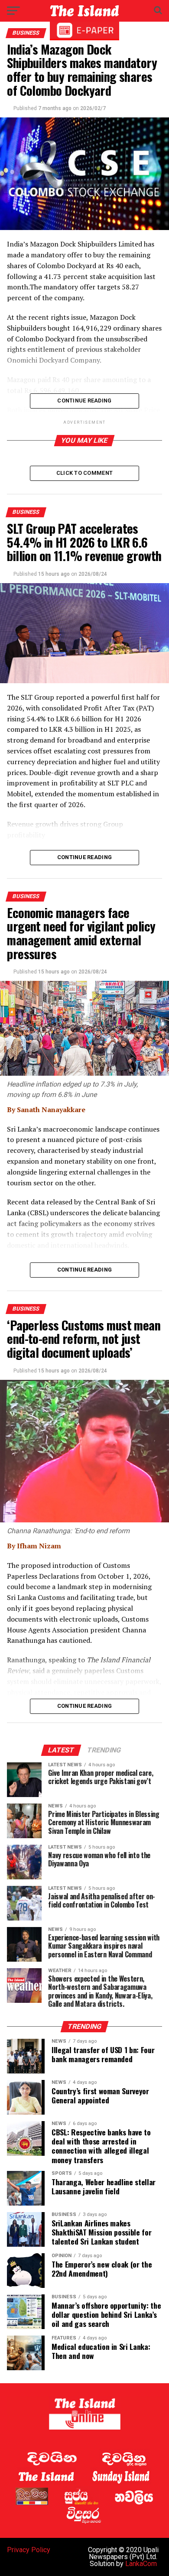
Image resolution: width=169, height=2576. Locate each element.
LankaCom (141, 2564)
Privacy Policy (29, 2550)
